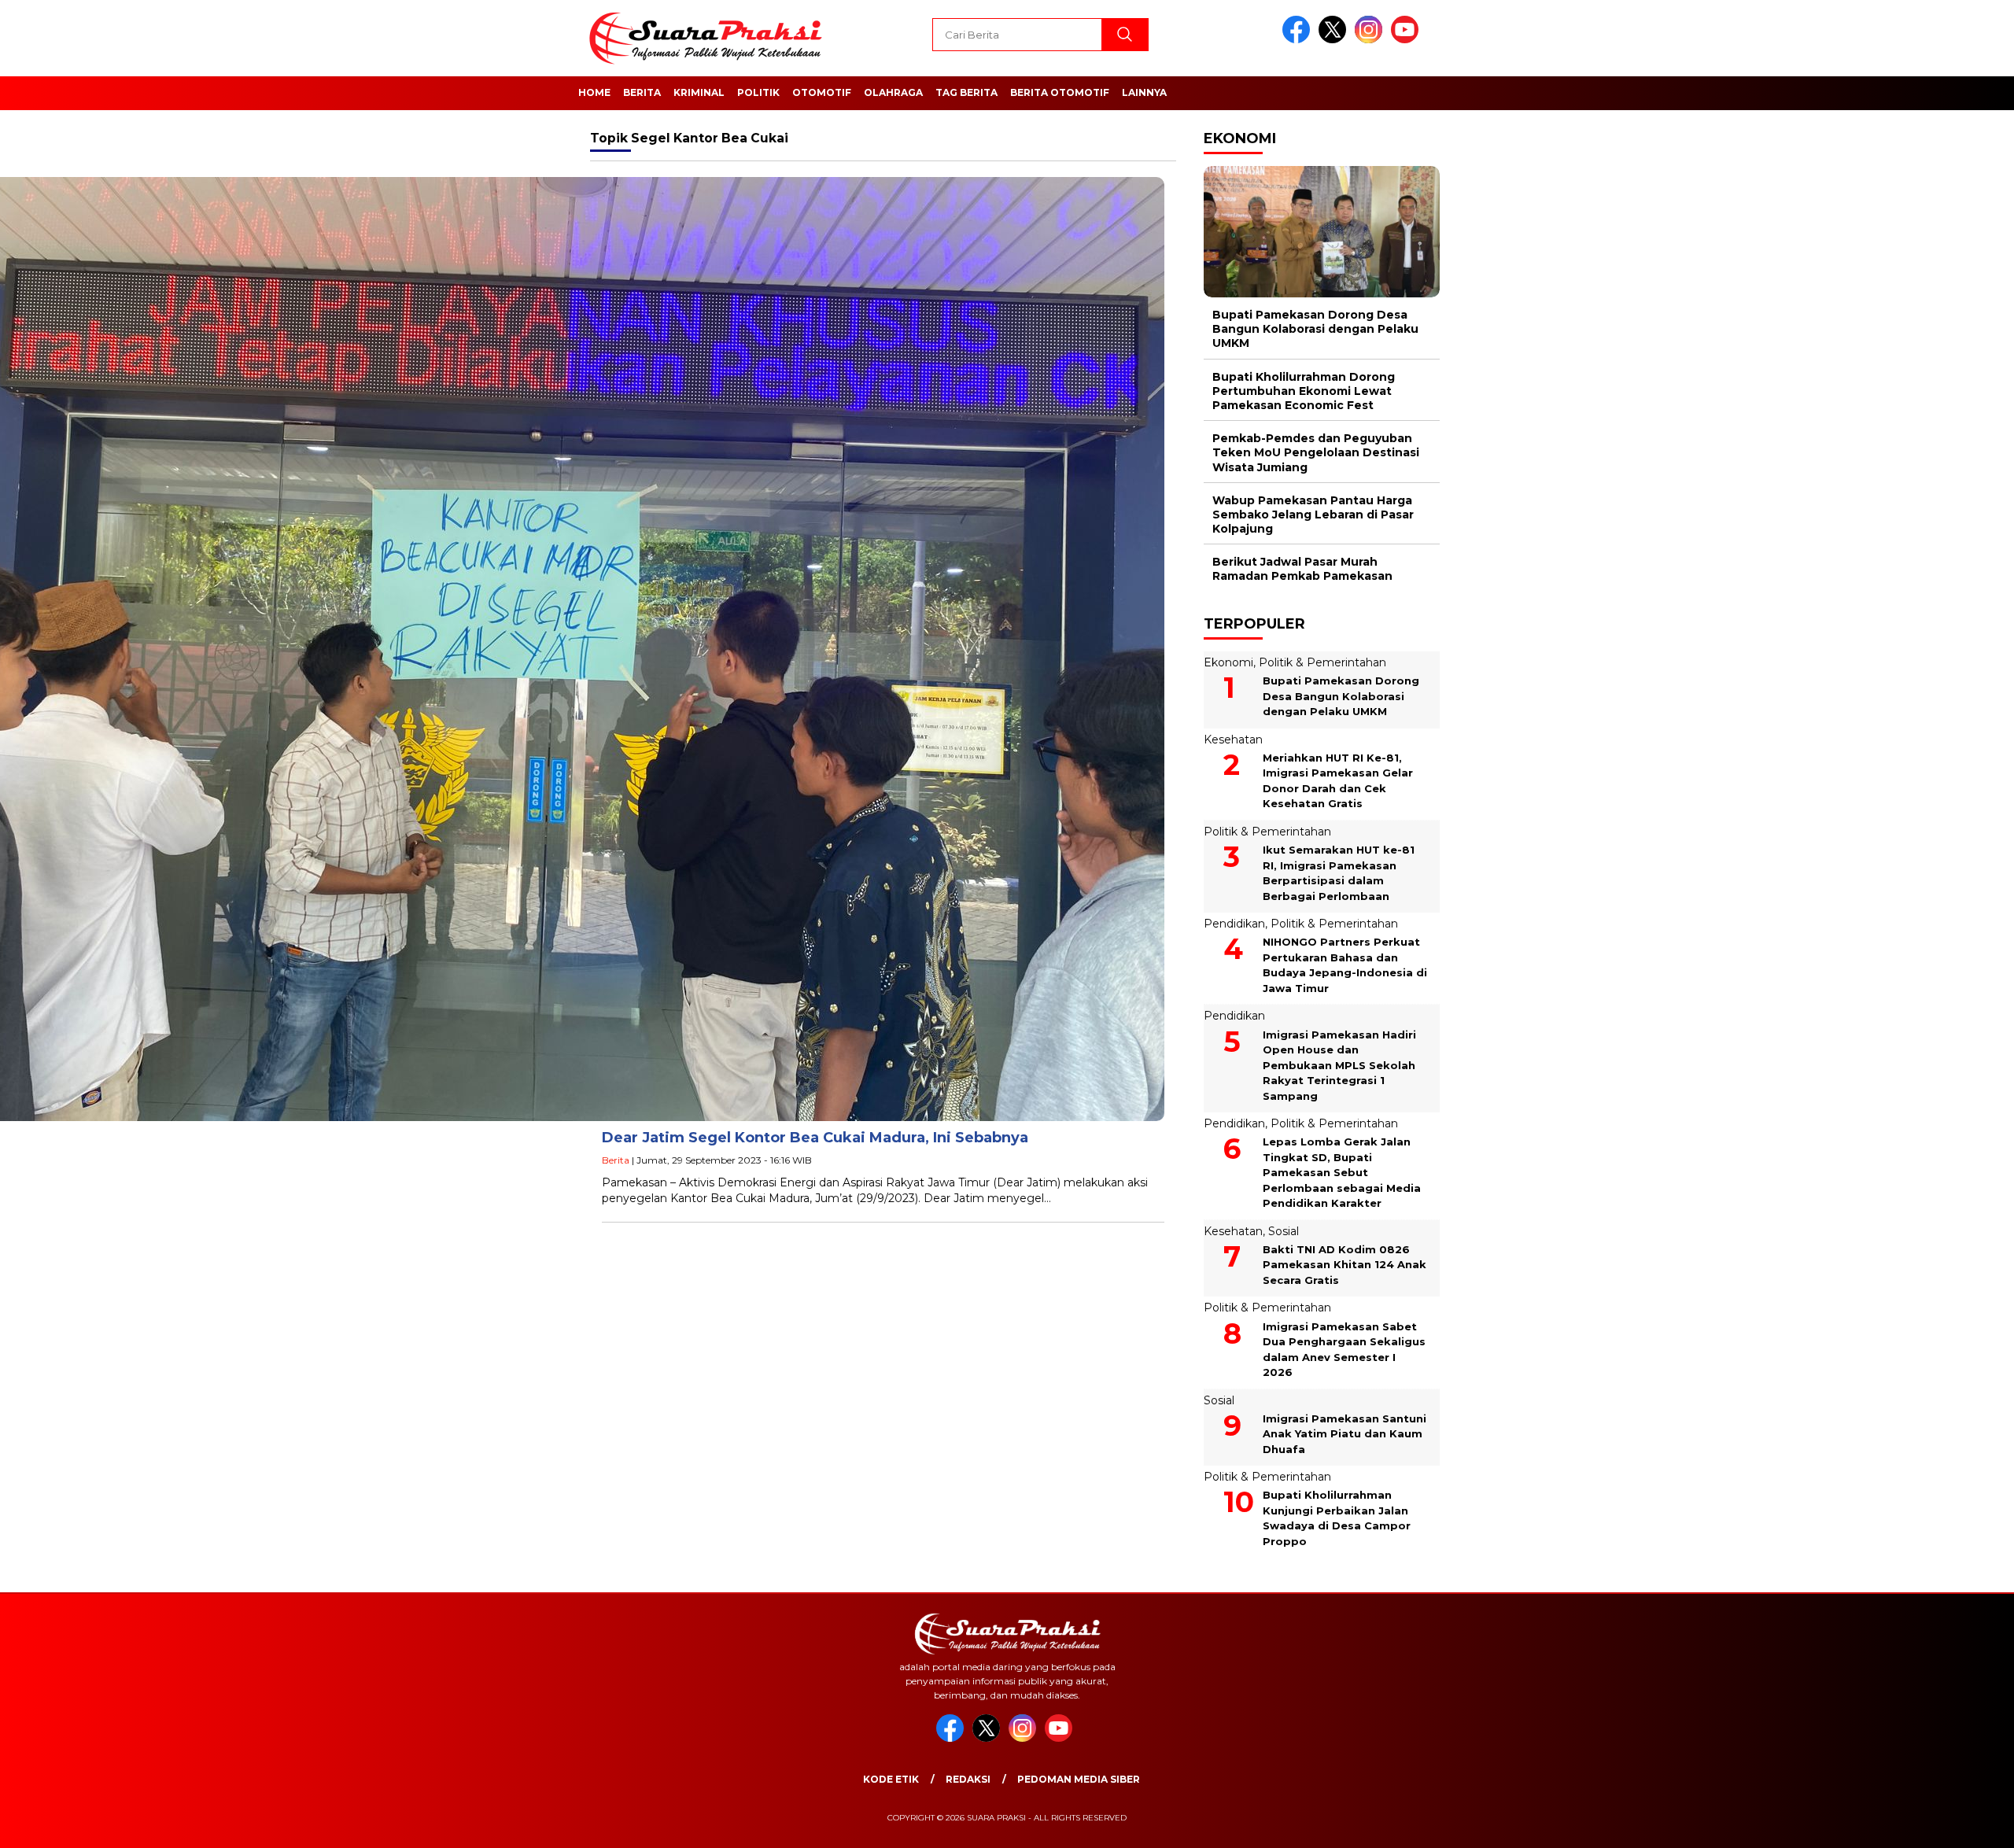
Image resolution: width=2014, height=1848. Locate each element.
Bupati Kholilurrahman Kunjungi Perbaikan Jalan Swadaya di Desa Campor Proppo (1337, 1518)
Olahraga (893, 92)
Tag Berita (966, 92)
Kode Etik (891, 1779)
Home (594, 92)
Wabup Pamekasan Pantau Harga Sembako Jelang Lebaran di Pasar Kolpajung (1313, 515)
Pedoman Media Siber (1079, 1779)
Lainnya (1144, 92)
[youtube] (1407, 40)
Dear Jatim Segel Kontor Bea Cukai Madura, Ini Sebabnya (815, 1138)
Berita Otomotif (1060, 92)
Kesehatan (1233, 740)
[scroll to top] (1940, 1824)
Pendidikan (1234, 924)
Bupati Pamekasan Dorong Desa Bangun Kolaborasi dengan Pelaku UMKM (1315, 329)
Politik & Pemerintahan (1322, 662)
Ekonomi (1228, 662)
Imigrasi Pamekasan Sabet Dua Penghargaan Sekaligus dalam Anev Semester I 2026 (1344, 1350)
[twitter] (1335, 40)
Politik (758, 92)
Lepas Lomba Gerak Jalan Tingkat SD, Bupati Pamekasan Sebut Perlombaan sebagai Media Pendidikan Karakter (1342, 1172)
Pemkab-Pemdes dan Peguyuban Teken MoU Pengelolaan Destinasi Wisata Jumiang (1316, 452)
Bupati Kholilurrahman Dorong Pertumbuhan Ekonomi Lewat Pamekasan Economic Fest (1304, 391)
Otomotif (822, 92)
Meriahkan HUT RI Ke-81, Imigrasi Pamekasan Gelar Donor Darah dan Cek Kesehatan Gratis (1338, 781)
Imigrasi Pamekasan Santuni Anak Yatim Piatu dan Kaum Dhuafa (1345, 1434)
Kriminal (699, 92)
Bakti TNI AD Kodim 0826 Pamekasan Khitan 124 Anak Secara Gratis (1345, 1265)
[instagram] (1371, 40)
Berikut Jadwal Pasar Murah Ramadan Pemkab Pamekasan (1302, 569)
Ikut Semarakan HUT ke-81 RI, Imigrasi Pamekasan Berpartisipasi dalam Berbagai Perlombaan (1339, 873)
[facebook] (1299, 40)
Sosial (1284, 1231)
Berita (642, 92)
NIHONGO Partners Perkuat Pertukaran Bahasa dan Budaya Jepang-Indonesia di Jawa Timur (1345, 965)
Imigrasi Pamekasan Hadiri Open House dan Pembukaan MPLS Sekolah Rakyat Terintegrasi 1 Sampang (1339, 1065)
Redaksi (968, 1779)
